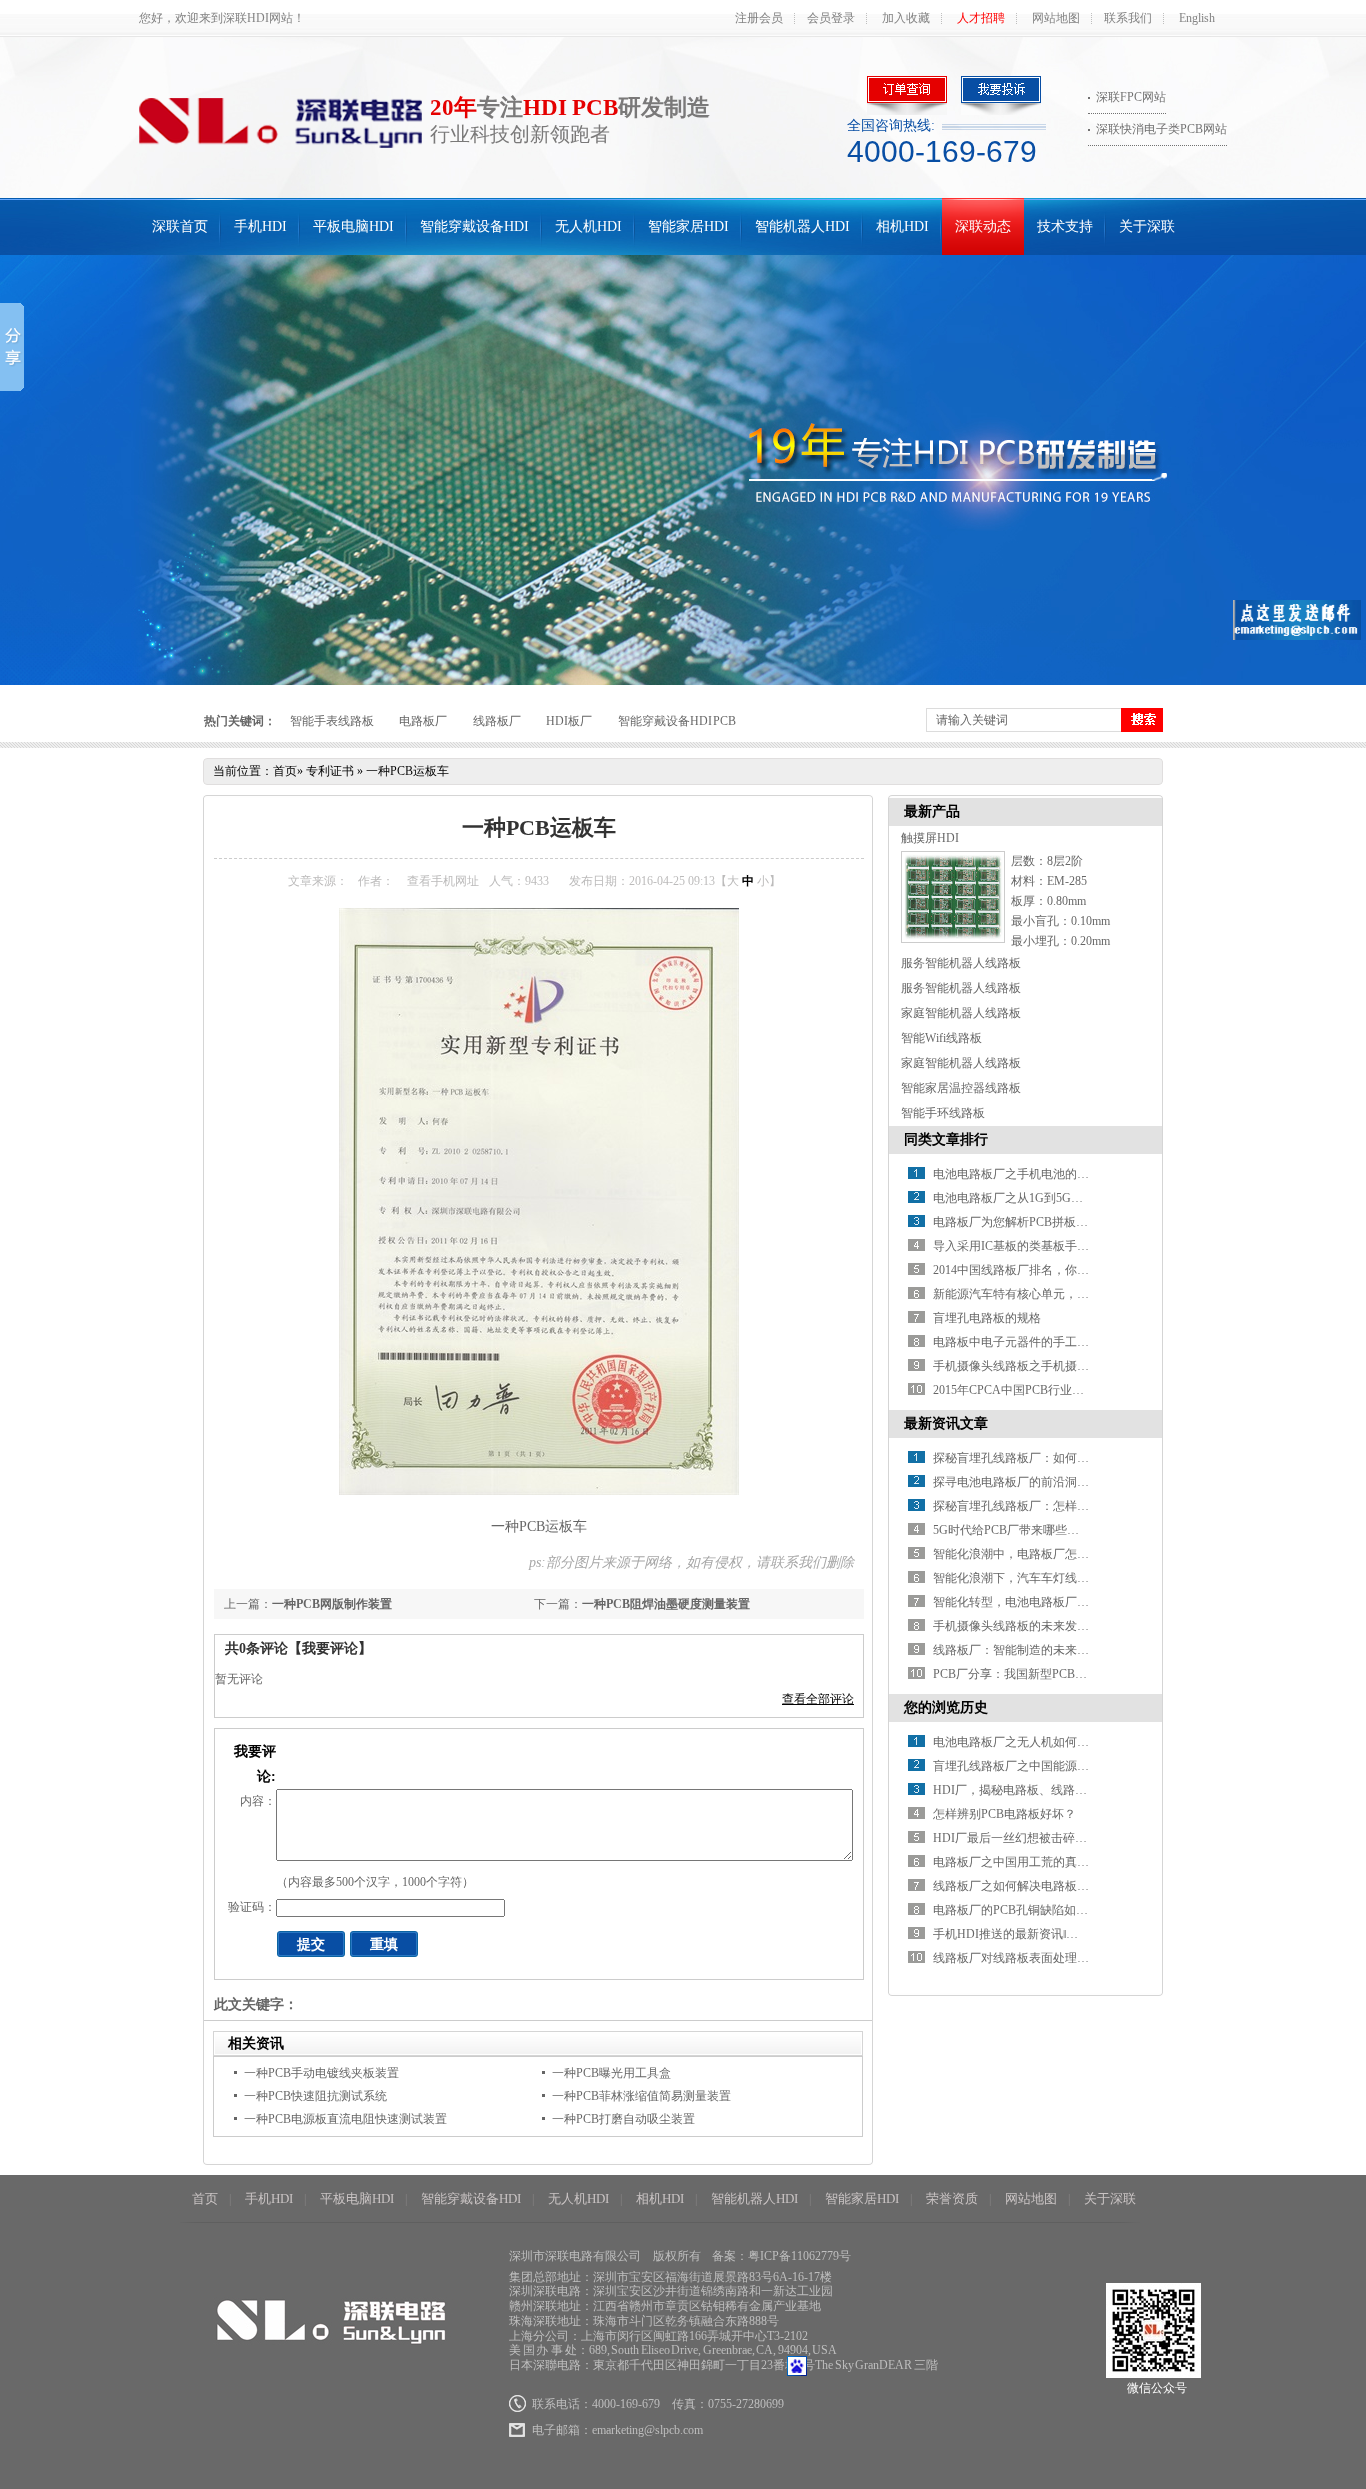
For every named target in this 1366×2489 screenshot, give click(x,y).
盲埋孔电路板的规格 (987, 1318)
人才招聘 (981, 18)
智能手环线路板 (943, 1113)
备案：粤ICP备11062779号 (781, 2256)
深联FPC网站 (1131, 97)
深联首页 (180, 226)
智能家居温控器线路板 (961, 1088)
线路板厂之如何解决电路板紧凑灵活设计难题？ (1059, 1886)
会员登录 (831, 18)
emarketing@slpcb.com (647, 2430)
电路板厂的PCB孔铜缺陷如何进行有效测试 (1046, 1910)
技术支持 (1065, 226)
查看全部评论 (818, 1699)
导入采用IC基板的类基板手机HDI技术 (1034, 1246)
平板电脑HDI (353, 226)
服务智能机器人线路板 (961, 963)
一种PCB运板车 (407, 771)
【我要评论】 (330, 1648)
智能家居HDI (688, 226)
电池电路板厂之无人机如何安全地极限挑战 (1047, 1742)
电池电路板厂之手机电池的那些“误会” (1034, 1174)
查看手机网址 (443, 881)
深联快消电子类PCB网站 (1161, 129)
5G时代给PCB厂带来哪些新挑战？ (1024, 1530)
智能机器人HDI (802, 226)
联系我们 (1128, 18)
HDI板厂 (569, 721)
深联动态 (983, 226)
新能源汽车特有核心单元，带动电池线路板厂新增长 (1071, 1294)
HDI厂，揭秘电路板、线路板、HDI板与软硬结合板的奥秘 (1087, 1790)
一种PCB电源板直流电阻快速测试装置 (345, 2119)
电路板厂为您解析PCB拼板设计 (1016, 1222)
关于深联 (1147, 226)
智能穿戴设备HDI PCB (677, 721)
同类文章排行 (946, 1139)
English (1197, 18)
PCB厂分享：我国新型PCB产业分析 (1028, 1674)
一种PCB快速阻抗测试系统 (315, 2096)
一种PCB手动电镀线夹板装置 (321, 2073)
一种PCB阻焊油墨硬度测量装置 (666, 1604)
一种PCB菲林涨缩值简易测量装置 (641, 2096)
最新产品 (932, 811)
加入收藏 (906, 18)
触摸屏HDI (930, 838)
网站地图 (1056, 18)
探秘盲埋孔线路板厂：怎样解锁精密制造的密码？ (1065, 1506)
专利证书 (330, 771)
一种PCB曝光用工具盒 (611, 2073)
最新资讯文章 (946, 1423)
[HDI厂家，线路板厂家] (683, 470)
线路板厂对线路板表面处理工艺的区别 (1035, 1958)
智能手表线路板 (332, 721)
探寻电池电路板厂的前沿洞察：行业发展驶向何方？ (1071, 1482)
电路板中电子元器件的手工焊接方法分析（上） (1059, 1342)
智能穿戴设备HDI (474, 226)
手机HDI (260, 226)
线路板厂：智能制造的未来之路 (1017, 1650)
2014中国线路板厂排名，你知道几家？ (1035, 1270)
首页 (285, 771)
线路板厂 (497, 721)
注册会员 (759, 18)
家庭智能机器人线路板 (961, 1013)
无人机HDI (588, 226)
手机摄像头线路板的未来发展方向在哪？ (1041, 1626)
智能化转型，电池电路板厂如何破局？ (1035, 1602)
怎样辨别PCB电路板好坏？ (1004, 1814)
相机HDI (902, 226)
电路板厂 (423, 721)
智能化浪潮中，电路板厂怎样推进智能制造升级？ (1065, 1554)
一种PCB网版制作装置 (332, 1604)
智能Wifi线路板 (941, 1038)
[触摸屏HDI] (953, 939)
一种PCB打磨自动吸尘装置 (623, 2119)
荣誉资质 (952, 2198)
